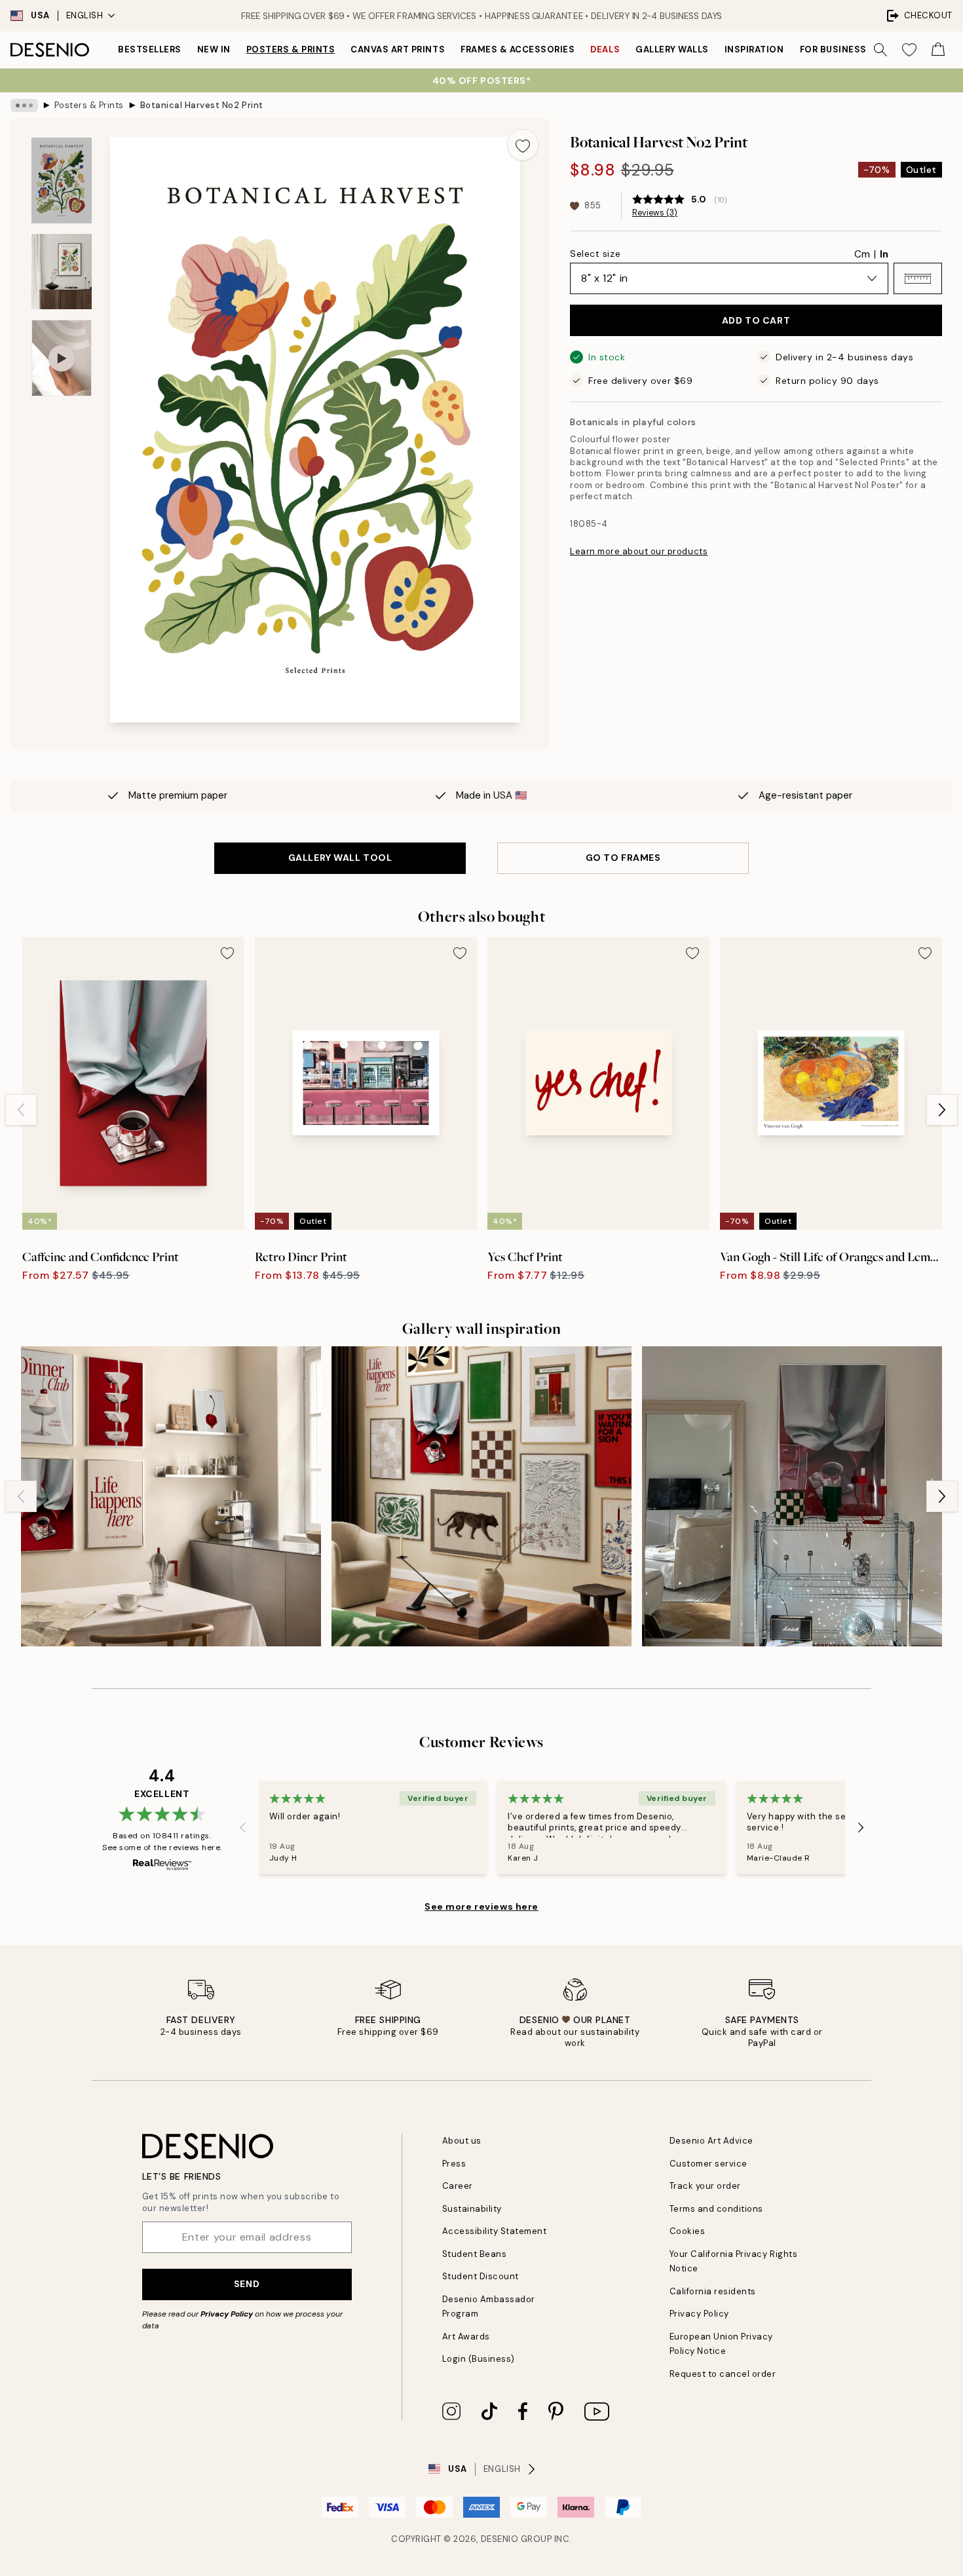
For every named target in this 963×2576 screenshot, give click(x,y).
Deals (605, 49)
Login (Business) (479, 2359)
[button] (918, 278)
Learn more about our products (639, 551)
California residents (713, 2291)
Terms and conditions (716, 2209)
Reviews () (655, 213)
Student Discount (481, 2276)
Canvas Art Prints (398, 49)
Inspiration (754, 49)
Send (247, 2284)
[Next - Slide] (942, 1110)
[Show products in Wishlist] (909, 50)
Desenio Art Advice (711, 2141)
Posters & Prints (291, 49)
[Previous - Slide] (21, 1110)
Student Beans (475, 2254)
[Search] (880, 50)
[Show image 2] (62, 272)
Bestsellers (150, 49)
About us (462, 2141)
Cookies (688, 2231)
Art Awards (466, 2337)
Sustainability (472, 2209)
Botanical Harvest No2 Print (202, 105)
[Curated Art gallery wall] (481, 1496)
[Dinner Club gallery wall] (171, 1496)
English (85, 15)
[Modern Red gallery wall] (792, 1496)
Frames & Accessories (518, 49)
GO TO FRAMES (623, 858)
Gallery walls (672, 49)
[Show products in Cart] (938, 50)
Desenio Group (517, 2539)
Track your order (705, 2186)
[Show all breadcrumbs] (24, 105)
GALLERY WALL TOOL (340, 858)
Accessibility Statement (495, 2231)
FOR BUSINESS (833, 49)
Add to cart (756, 320)
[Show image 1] (62, 180)
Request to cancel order (723, 2374)
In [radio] (884, 254)
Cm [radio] (862, 254)
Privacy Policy (227, 2314)
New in (214, 49)
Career (458, 2186)
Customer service (708, 2164)
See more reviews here (481, 1906)
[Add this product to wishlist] (523, 145)
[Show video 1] (62, 358)
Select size (595, 254)
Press (454, 2164)
